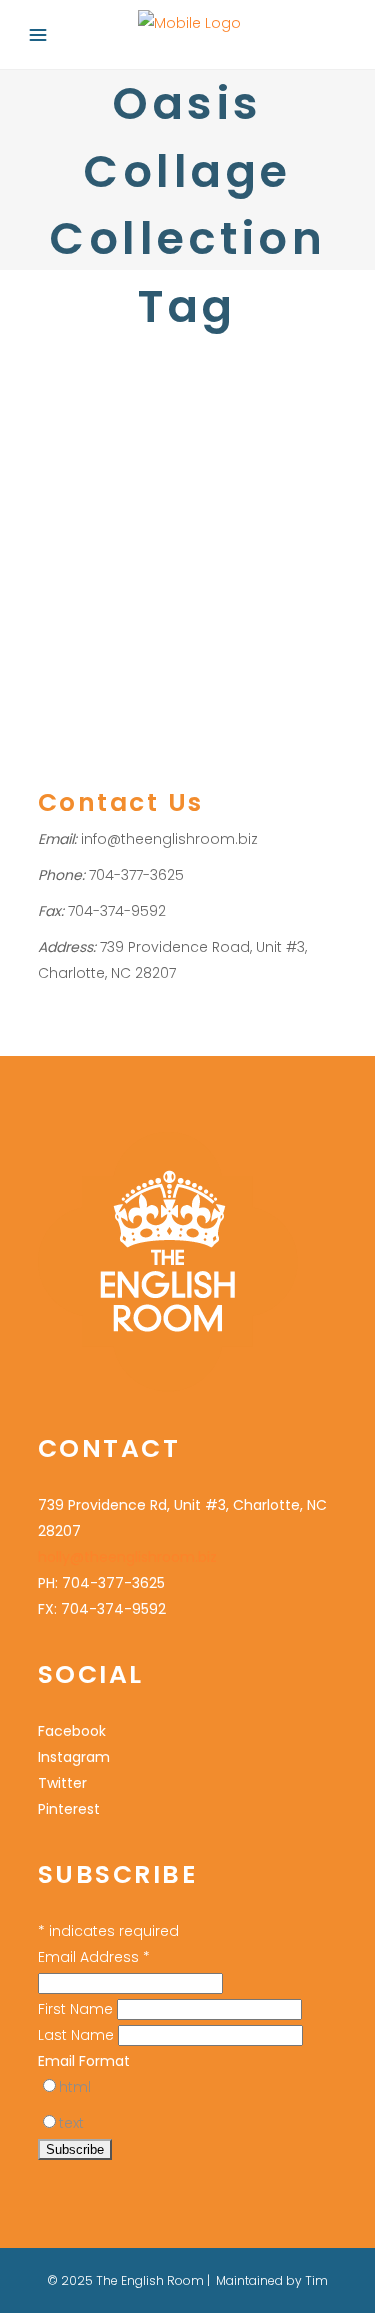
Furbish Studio (226, 456)
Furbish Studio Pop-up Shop (129, 482)
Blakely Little (136, 456)
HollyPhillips (169, 430)
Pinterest (69, 1809)
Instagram (74, 1757)
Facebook (72, 1731)
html (75, 2087)
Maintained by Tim (272, 2280)
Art (46, 430)
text (71, 2123)
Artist (76, 430)
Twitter (62, 1783)
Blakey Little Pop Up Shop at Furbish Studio (183, 378)
